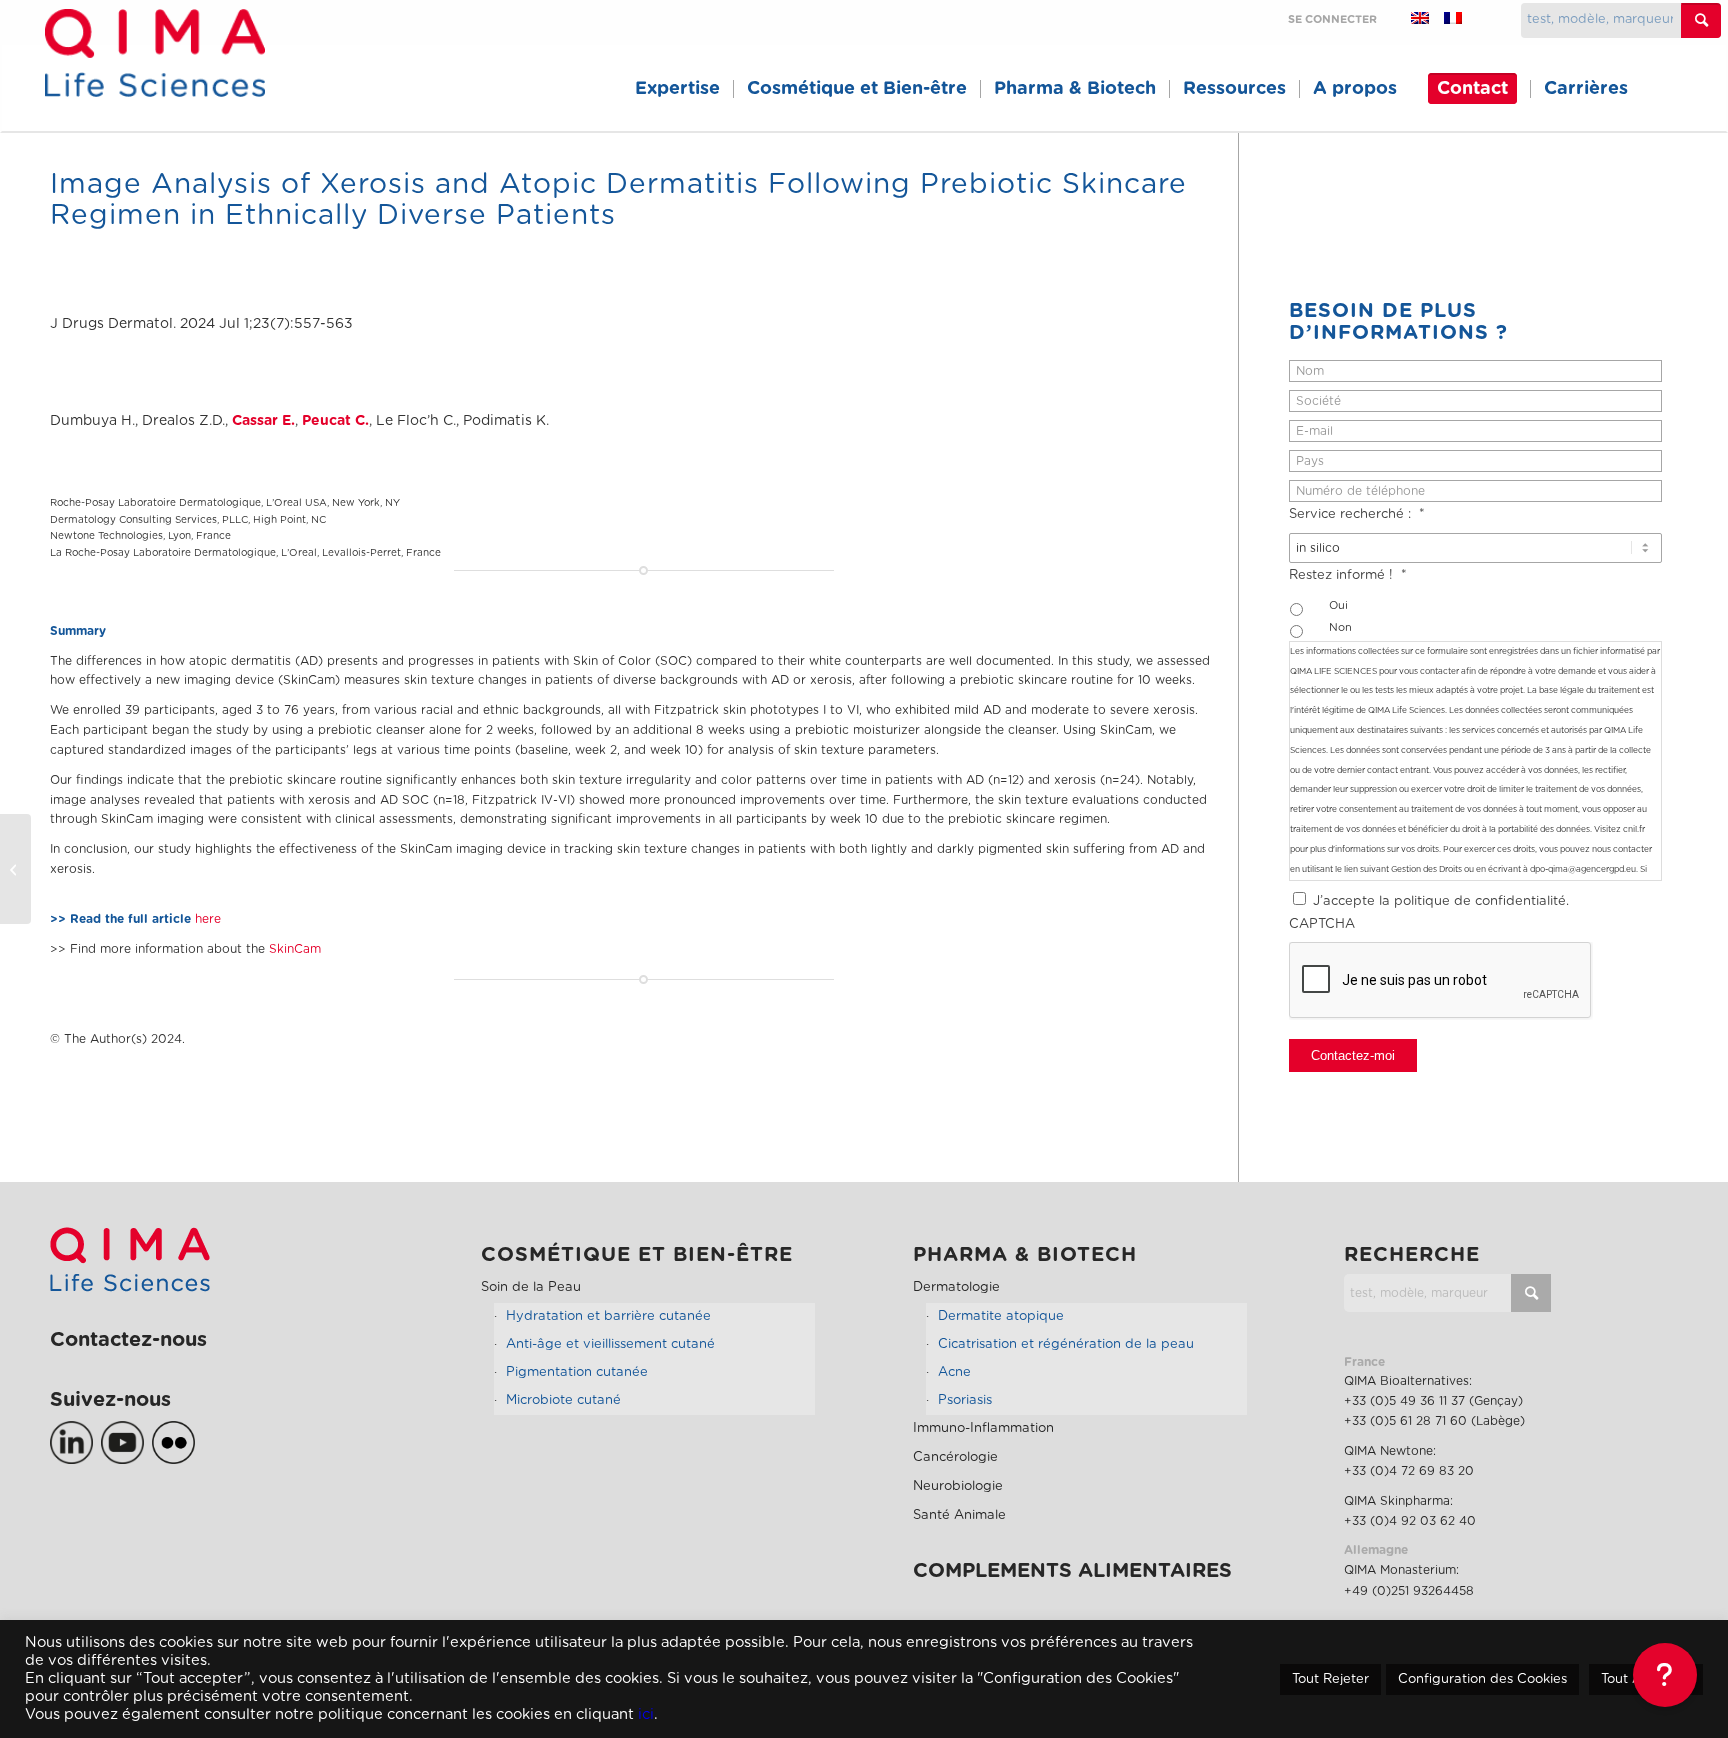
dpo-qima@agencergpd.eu (1583, 869)
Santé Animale (959, 1515)
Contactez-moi (1353, 1055)
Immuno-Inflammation (983, 1428)
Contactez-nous (128, 1340)
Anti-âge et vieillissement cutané (610, 1344)
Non (1340, 627)
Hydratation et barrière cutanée (608, 1316)
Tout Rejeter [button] (1330, 1679)
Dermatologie (956, 1287)
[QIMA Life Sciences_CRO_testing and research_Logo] (154, 75)
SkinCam (295, 949)
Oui (1338, 605)
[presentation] (1441, 981)
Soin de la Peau (531, 1287)
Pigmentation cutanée (577, 1372)
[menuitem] (677, 89)
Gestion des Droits (1426, 869)
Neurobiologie (958, 1486)
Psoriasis (965, 1400)
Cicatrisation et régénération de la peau (1066, 1344)
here (208, 919)
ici (646, 1714)
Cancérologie (955, 1457)
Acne (954, 1372)
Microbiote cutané (563, 1400)
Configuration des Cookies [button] (1482, 1679)
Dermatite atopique (1001, 1316)
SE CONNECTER (1332, 19)
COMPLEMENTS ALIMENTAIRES (1072, 1571)
